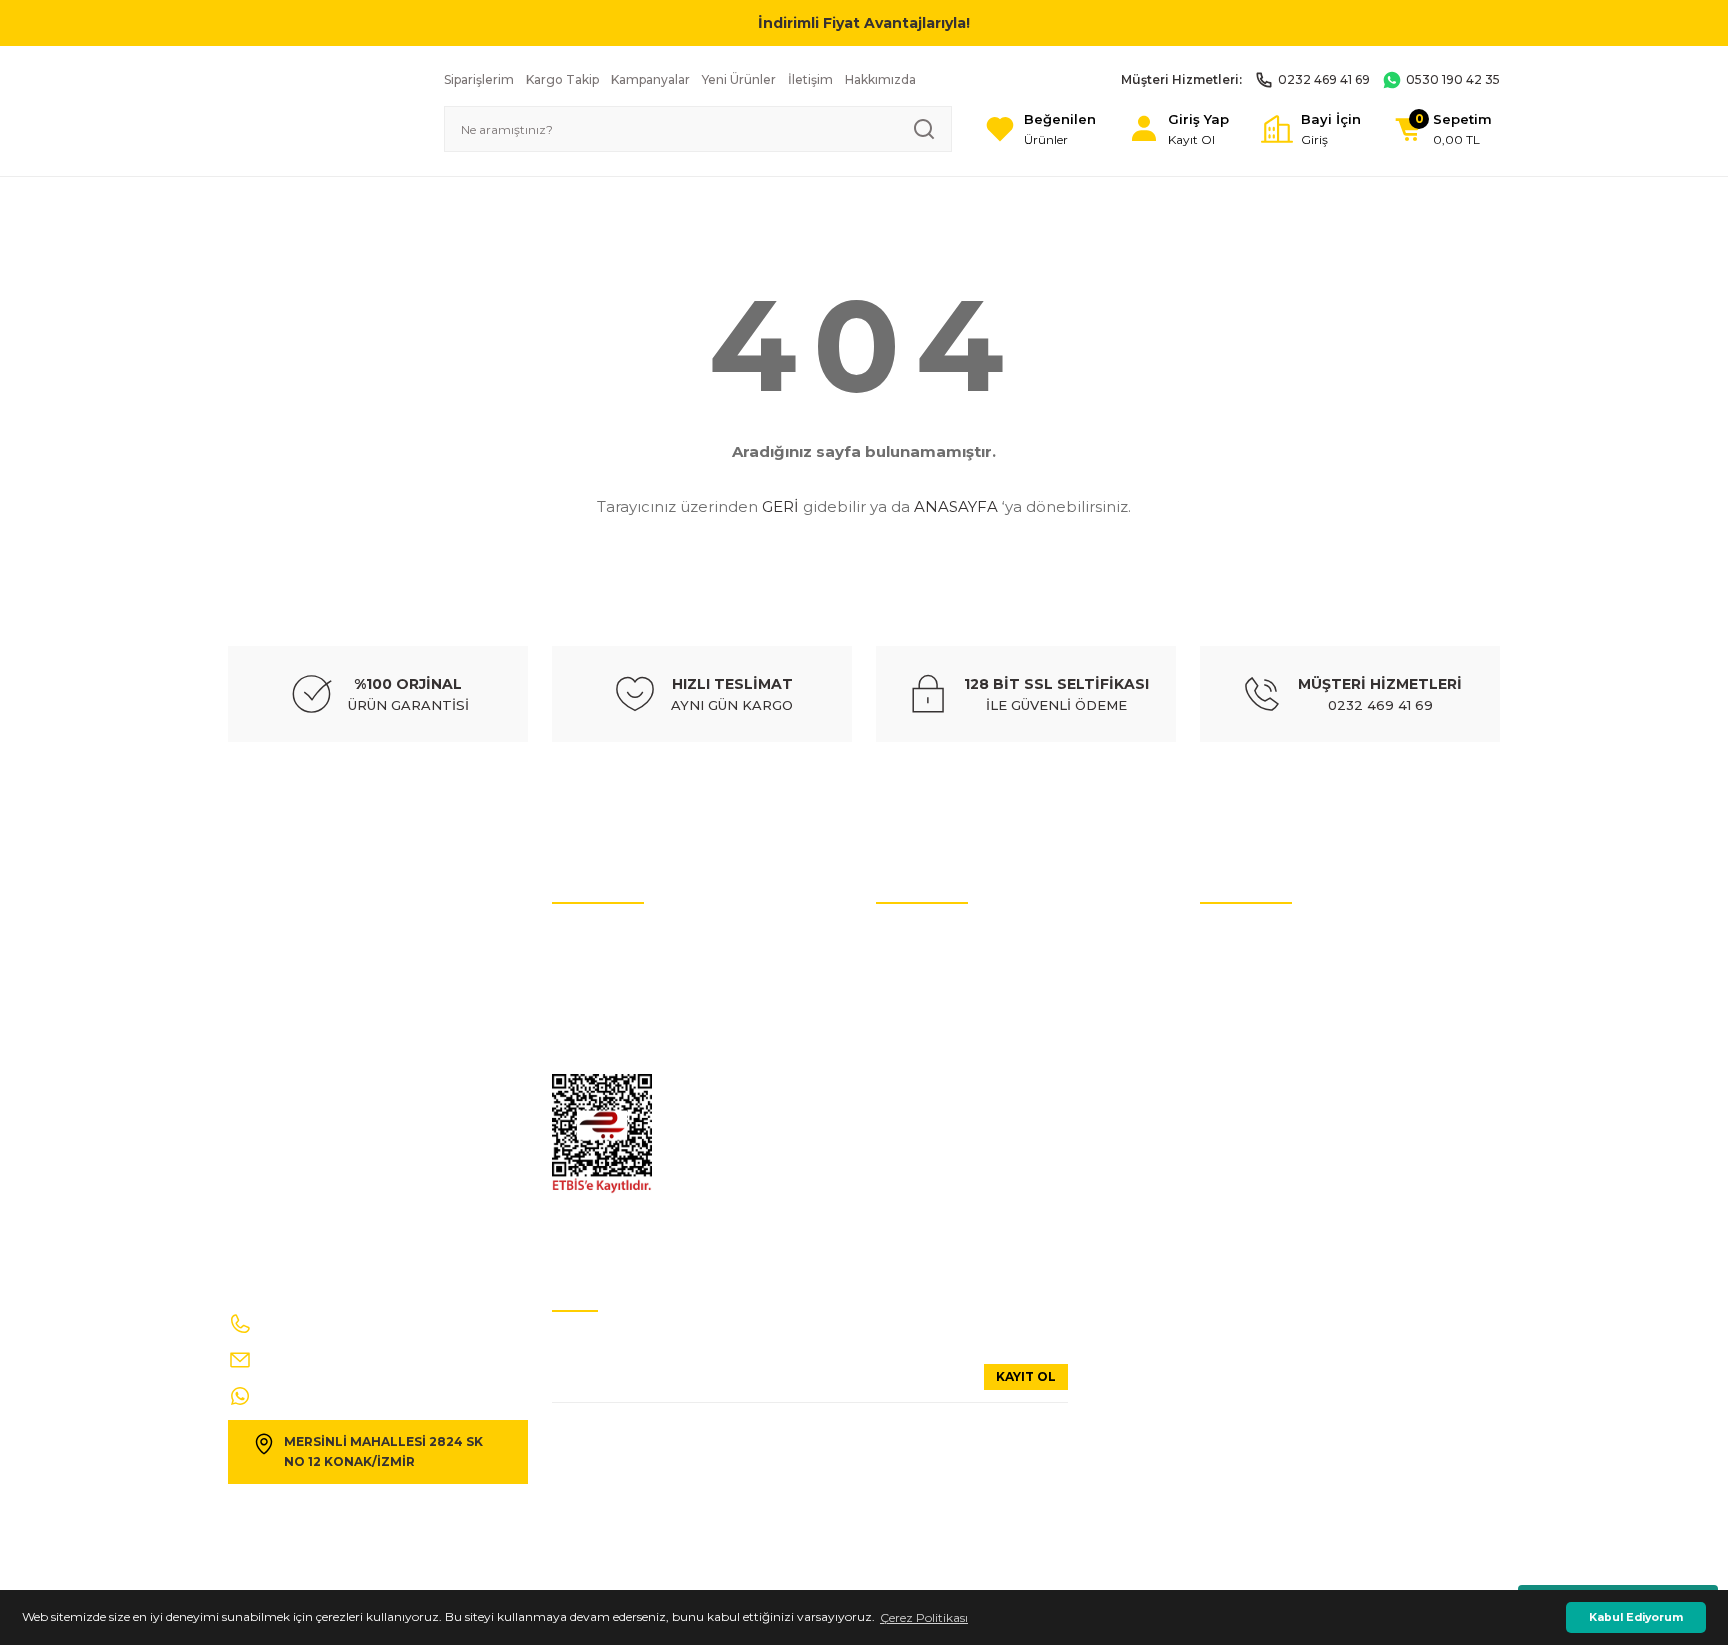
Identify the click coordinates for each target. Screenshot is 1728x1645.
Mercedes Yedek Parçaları (947, 1088)
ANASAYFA (956, 506)
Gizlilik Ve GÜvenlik (607, 1058)
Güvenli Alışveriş (1248, 1058)
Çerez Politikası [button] (924, 1617)
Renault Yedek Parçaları (944, 1118)
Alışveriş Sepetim (1249, 1148)
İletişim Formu (595, 1028)
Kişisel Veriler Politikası (615, 968)
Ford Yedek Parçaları (934, 1148)
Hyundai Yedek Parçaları (945, 998)
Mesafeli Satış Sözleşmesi (1271, 1088)
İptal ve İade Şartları (609, 938)
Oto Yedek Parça (923, 938)
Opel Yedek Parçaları (935, 1178)
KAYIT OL (1026, 1376)
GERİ (780, 506)
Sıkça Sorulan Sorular (1261, 998)
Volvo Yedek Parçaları (936, 1028)
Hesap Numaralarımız (616, 998)
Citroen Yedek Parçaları (942, 1058)
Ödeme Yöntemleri (1254, 1118)
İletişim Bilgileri (1244, 938)
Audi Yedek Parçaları (934, 968)
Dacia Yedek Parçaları (937, 1238)
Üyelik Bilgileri (1240, 968)
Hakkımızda (1235, 1028)
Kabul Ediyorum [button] (1636, 1617)
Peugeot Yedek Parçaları (945, 1208)
